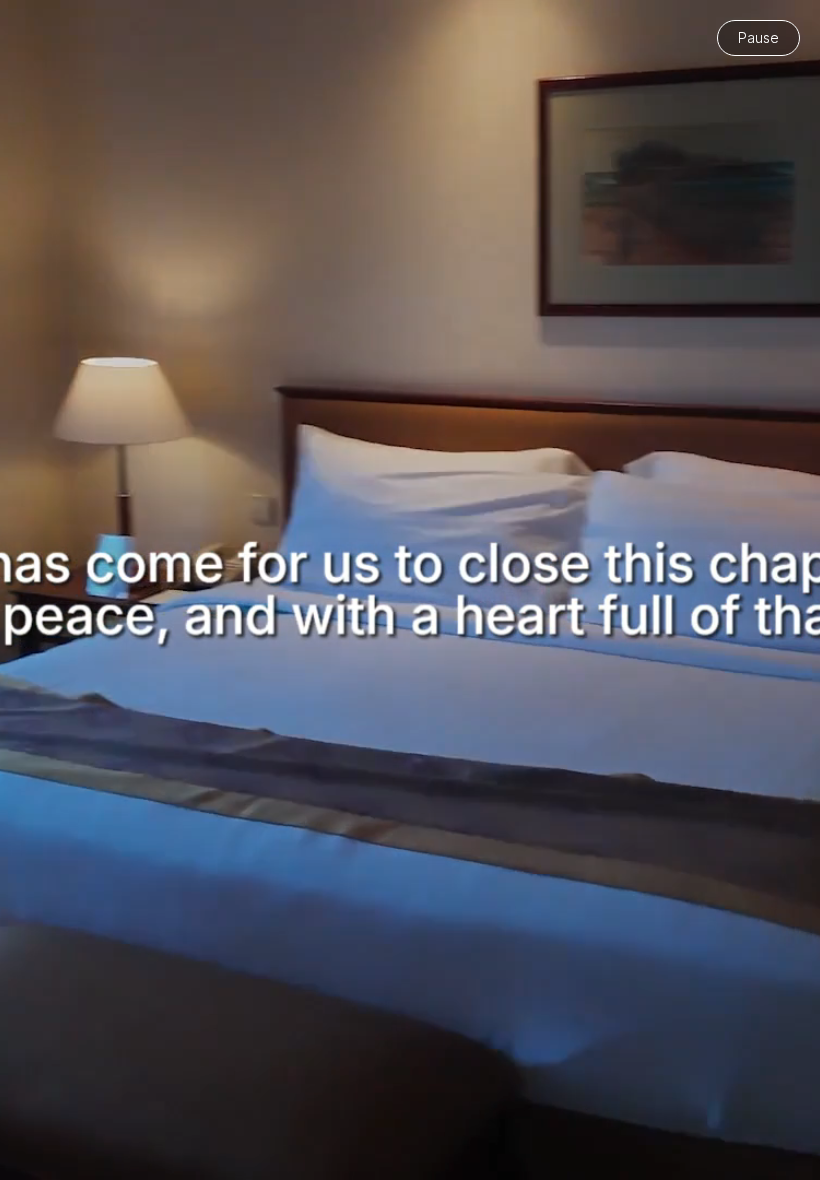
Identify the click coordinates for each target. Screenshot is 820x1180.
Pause (758, 37)
